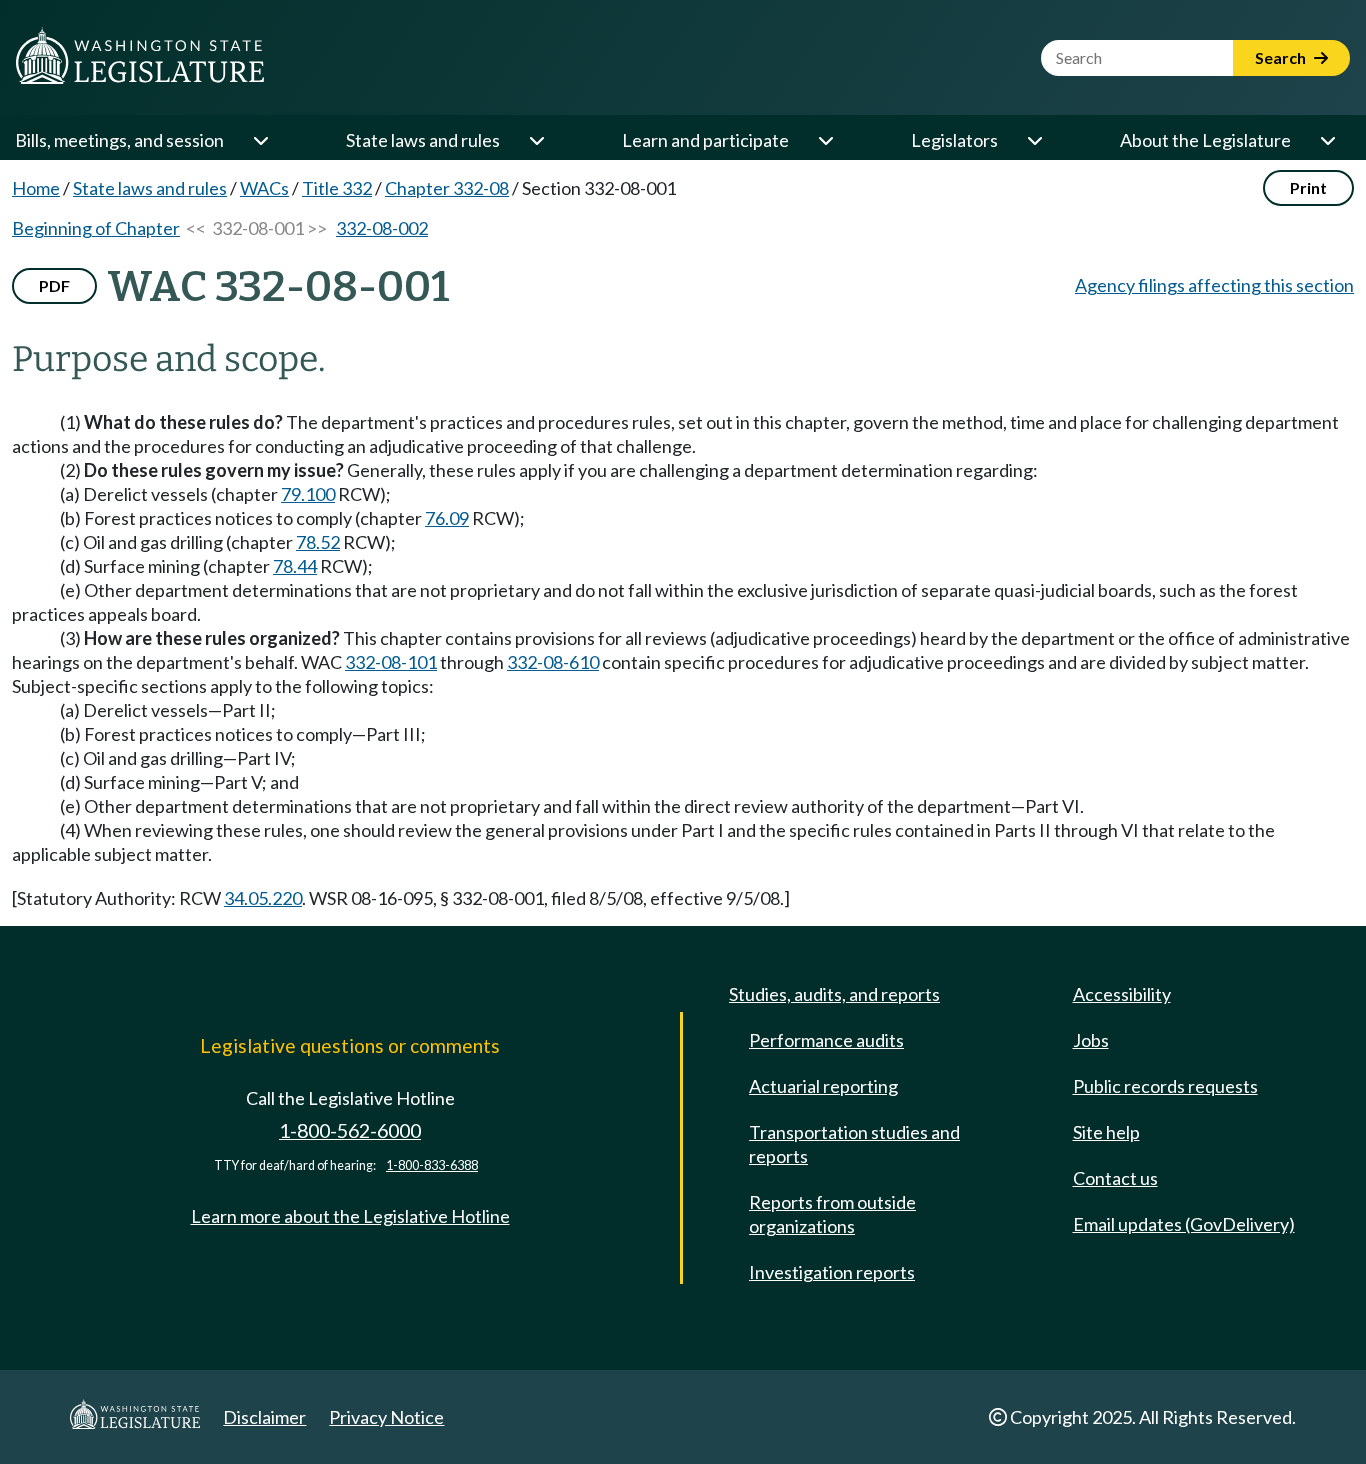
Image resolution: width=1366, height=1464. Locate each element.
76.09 (447, 518)
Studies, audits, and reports (834, 994)
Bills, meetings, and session (119, 140)
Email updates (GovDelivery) (1184, 1224)
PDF (54, 285)
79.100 (308, 494)
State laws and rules (423, 140)
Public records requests (1165, 1086)
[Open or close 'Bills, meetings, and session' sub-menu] (260, 140)
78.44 (295, 566)
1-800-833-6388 (432, 1165)
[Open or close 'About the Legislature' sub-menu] (1327, 140)
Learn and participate (705, 140)
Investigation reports (832, 1272)
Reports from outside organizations (832, 1214)
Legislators (954, 140)
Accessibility (1122, 994)
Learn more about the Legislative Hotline (350, 1216)
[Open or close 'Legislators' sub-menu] (1034, 140)
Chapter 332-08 (447, 188)
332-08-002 (382, 228)
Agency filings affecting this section (1214, 285)
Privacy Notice (386, 1417)
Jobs (1091, 1040)
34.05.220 (263, 898)
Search (1282, 57)
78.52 (318, 542)
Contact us (1115, 1178)
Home (36, 188)
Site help (1106, 1132)
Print (1308, 187)
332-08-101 (391, 662)
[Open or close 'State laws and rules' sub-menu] (536, 140)
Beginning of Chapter (96, 228)
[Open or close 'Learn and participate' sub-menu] (825, 140)
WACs (264, 188)
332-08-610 (553, 662)
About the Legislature (1205, 140)
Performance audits (826, 1040)
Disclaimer (264, 1417)
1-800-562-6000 (350, 1130)
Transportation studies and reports (854, 1144)
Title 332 (337, 188)
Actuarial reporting (823, 1086)
